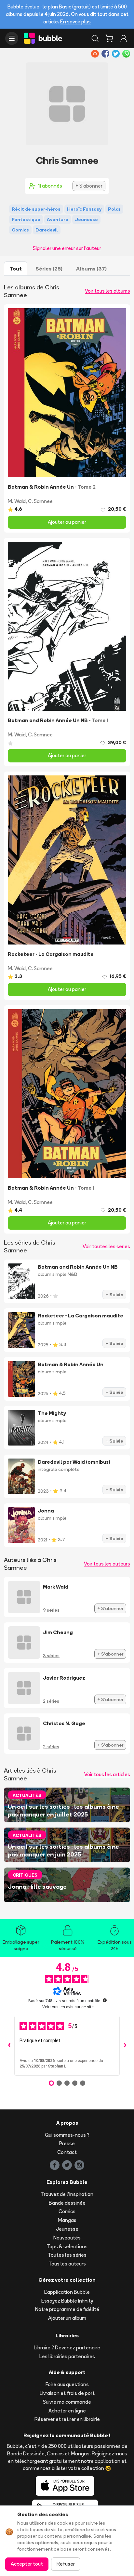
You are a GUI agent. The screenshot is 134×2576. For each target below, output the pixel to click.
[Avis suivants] (125, 2046)
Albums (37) (91, 269)
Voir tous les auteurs (107, 1564)
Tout (16, 269)
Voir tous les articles (107, 1774)
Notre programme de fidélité (67, 2309)
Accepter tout (27, 2564)
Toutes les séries (67, 2255)
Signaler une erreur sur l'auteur (67, 248)
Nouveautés (67, 2238)
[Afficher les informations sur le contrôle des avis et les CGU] (105, 2000)
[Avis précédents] (9, 2046)
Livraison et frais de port (67, 2393)
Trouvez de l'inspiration (67, 2194)
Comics (67, 2211)
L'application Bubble (67, 2292)
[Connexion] (124, 38)
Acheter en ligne (67, 2411)
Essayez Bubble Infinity (67, 2301)
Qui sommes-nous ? (67, 2135)
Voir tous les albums (107, 291)
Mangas (67, 2220)
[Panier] (109, 38)
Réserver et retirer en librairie (67, 2419)
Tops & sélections (67, 2246)
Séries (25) (49, 269)
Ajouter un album (67, 2318)
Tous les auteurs (67, 2264)
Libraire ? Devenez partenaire (67, 2348)
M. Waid (17, 501)
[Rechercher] (95, 38)
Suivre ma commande (67, 2402)
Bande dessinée (67, 2203)
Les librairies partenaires (67, 2356)
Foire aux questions (67, 2384)
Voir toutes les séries (106, 1246)
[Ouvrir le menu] (12, 38)
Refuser (66, 2564)
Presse (67, 2143)
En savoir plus (75, 22)
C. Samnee (40, 501)
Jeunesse (67, 2229)
